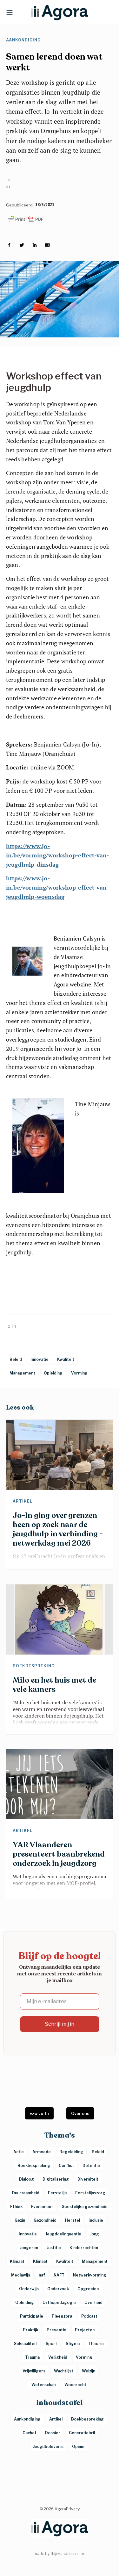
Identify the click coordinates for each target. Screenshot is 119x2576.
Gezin (20, 2220)
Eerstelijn (57, 2193)
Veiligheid (58, 2357)
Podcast (89, 2316)
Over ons (80, 2113)
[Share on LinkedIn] (35, 245)
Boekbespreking (34, 1666)
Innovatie (28, 2234)
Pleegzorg (62, 2316)
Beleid (98, 2152)
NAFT (59, 2275)
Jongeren (29, 2248)
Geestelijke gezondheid (85, 2207)
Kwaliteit (65, 2261)
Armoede (42, 2152)
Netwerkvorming (90, 2275)
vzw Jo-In (39, 2113)
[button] (10, 12)
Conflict (66, 2165)
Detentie (91, 2165)
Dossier (53, 2433)
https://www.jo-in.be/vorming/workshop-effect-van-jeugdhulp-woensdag (58, 887)
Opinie (78, 2446)
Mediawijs (21, 2275)
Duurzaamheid (26, 2193)
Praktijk (30, 2330)
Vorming (84, 2357)
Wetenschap (44, 2385)
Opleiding (25, 2302)
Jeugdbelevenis (48, 2446)
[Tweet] (22, 245)
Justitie (54, 2248)
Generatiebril (82, 2433)
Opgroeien (88, 2289)
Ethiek (16, 2207)
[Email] (47, 245)
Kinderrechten (84, 2248)
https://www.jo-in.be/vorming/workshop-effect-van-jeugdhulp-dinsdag (58, 855)
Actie (19, 2152)
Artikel (23, 1501)
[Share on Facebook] (9, 245)
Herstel (73, 2220)
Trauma (32, 2357)
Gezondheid (45, 2220)
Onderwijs (29, 2289)
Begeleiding (71, 2152)
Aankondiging (23, 40)
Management (95, 2261)
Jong (94, 2234)
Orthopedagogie (59, 2302)
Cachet (30, 2433)
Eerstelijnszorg (90, 2193)
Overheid (93, 2302)
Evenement (42, 2207)
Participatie (32, 2316)
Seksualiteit (26, 2344)
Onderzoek (58, 2289)
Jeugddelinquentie (63, 2234)
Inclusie (96, 2220)
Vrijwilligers (34, 2371)
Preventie (56, 2330)
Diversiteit (88, 2179)
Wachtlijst (64, 2371)
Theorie (96, 2344)
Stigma (73, 2344)
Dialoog (26, 2179)
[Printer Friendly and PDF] (60, 219)
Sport (51, 2344)
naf (42, 2275)
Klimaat (17, 2261)
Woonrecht (75, 2385)
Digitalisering (56, 2179)
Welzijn (89, 2371)
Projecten (85, 2330)
